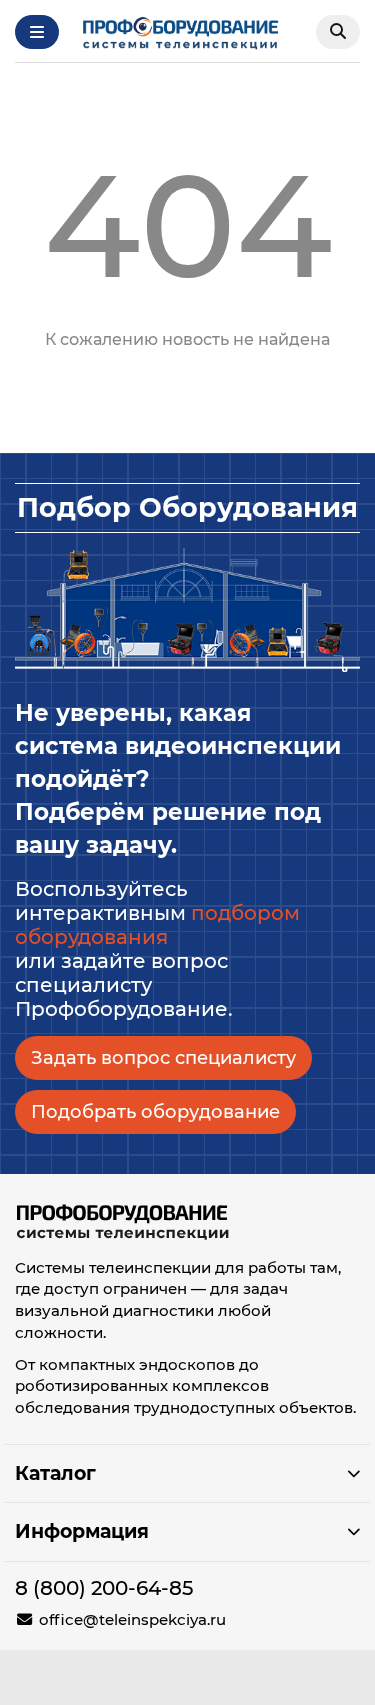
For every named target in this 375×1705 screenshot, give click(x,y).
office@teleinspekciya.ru (132, 1619)
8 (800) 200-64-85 (104, 1588)
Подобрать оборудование (155, 1111)
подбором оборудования (157, 925)
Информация (82, 1531)
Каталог (55, 1473)
